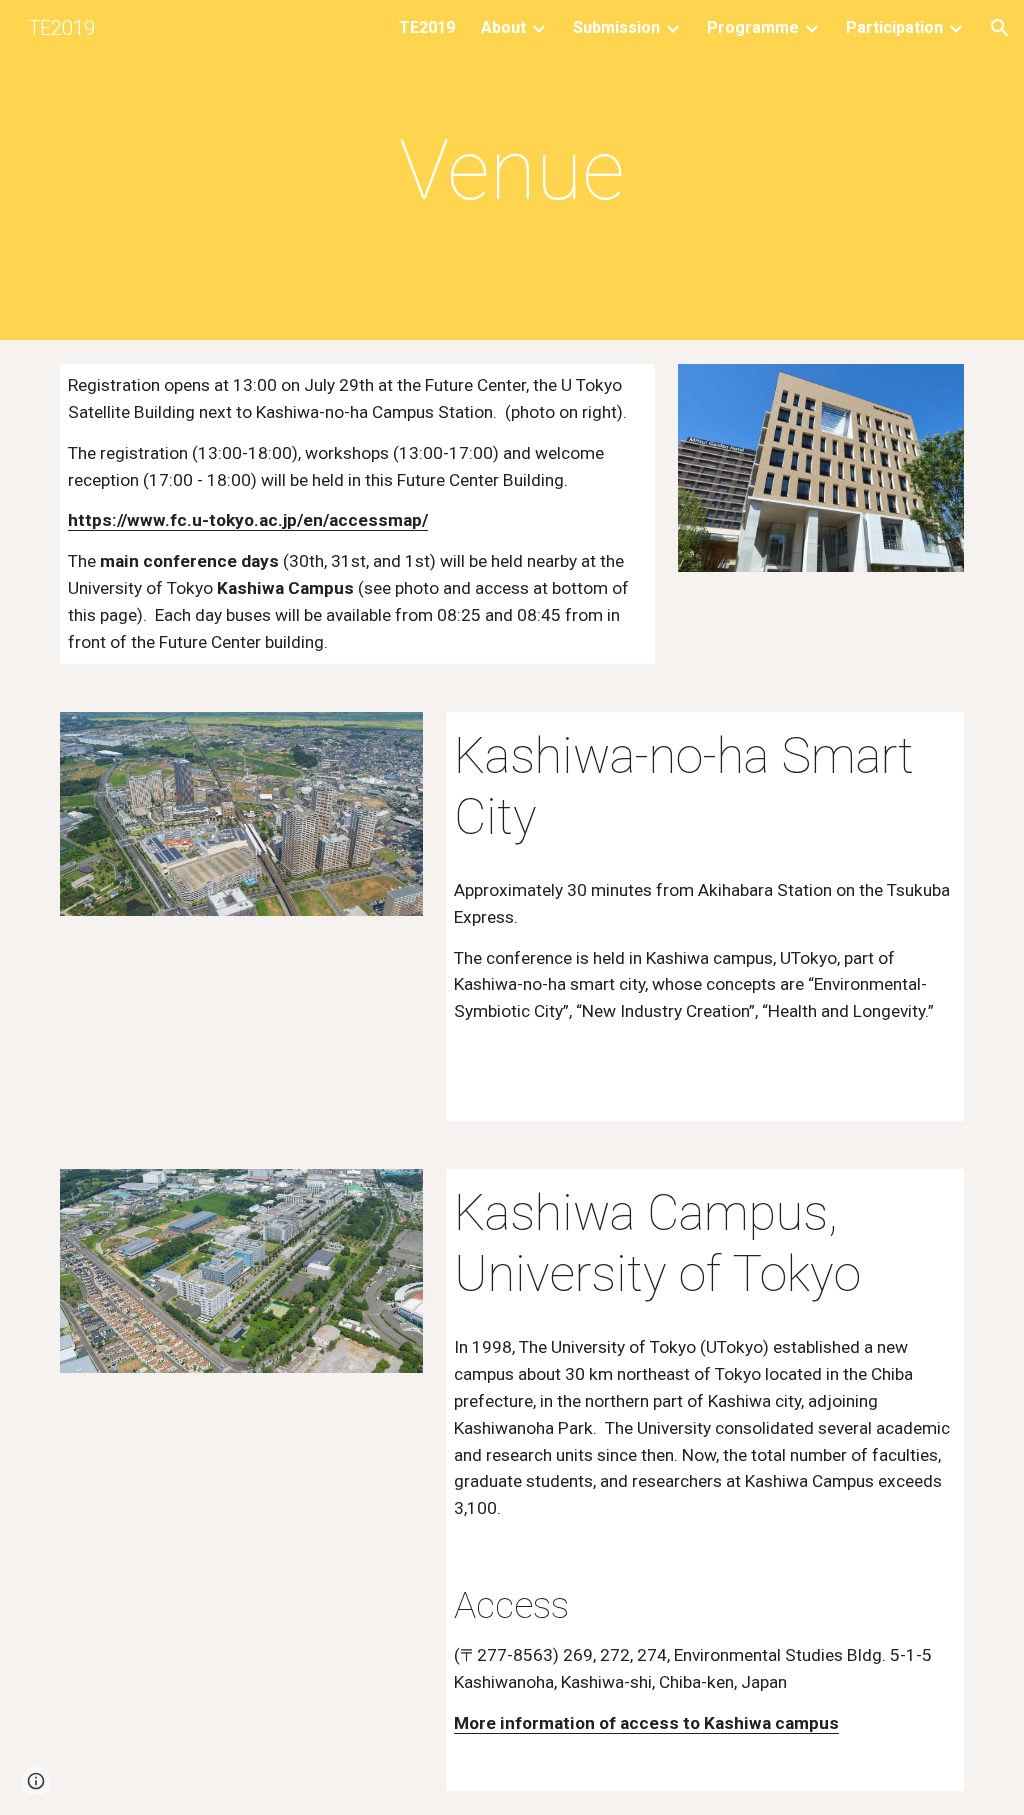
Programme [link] (753, 27)
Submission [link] (616, 27)
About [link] (503, 27)
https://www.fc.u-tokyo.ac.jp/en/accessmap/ (248, 520)
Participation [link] (894, 27)
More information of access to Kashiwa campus (646, 1723)
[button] (1000, 28)
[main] (511, 170)
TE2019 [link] (427, 27)
